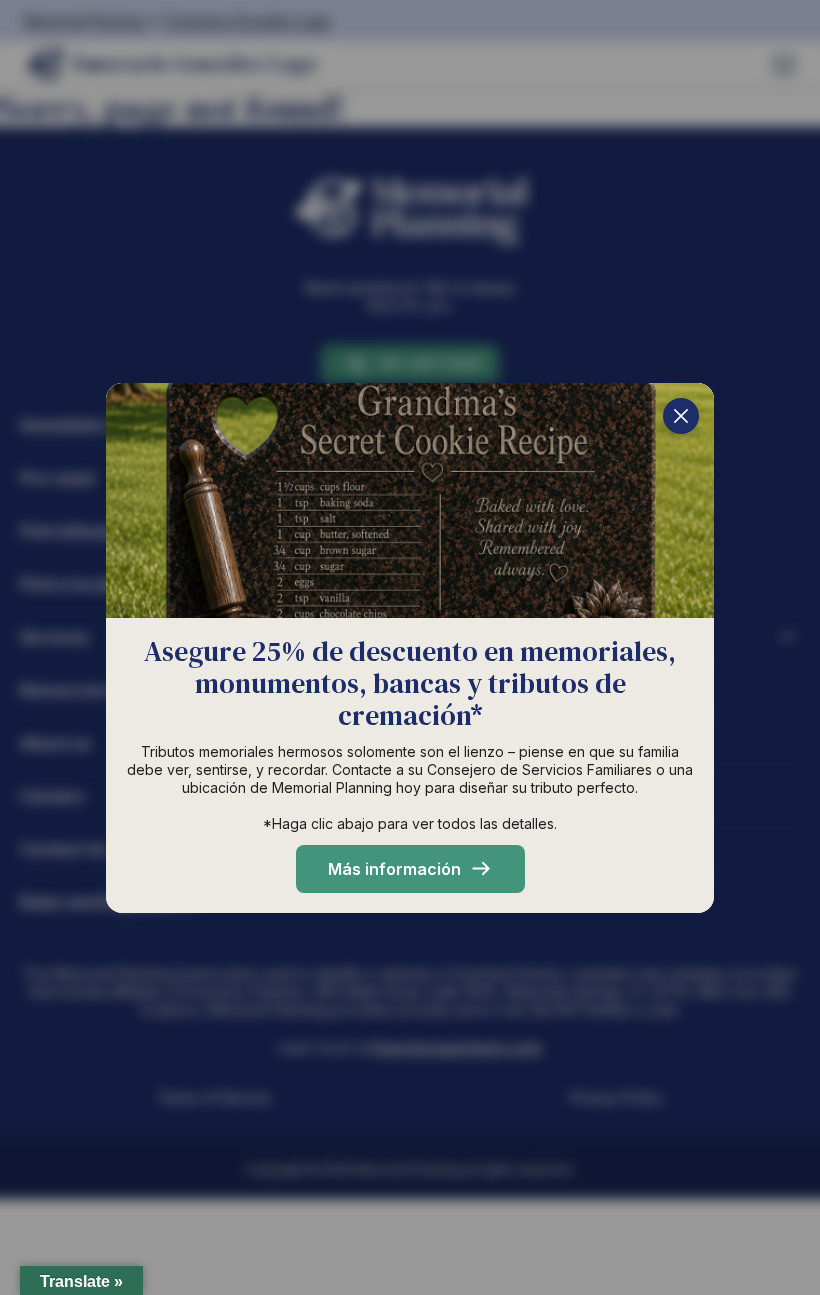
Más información (394, 869)
